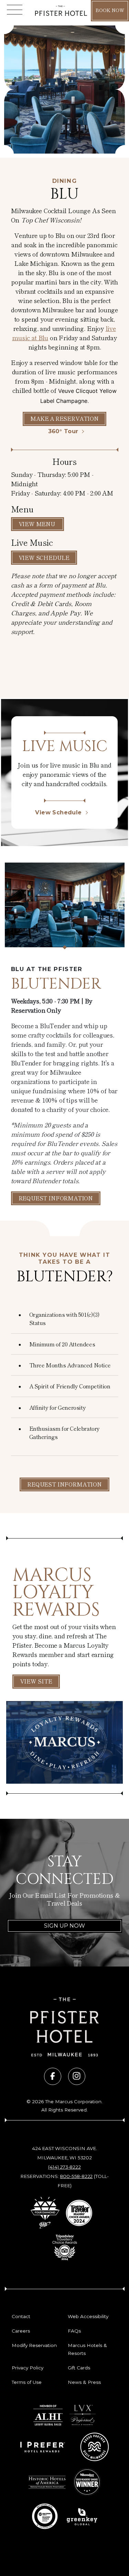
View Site (36, 1681)
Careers (21, 2331)
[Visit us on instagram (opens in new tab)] (77, 2076)
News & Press (84, 2382)
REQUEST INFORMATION (64, 1484)
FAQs (74, 2331)
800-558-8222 (76, 2176)
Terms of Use (27, 2382)
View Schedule (44, 557)
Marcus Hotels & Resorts (87, 2349)
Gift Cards (79, 2368)
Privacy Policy (28, 2368)
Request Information (56, 1198)
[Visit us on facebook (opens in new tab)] (53, 2076)
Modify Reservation (34, 2345)
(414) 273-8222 (64, 2167)
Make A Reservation (64, 418)
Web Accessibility (88, 2316)
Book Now (110, 10)
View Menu (37, 524)
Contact (21, 2316)
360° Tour (63, 431)
